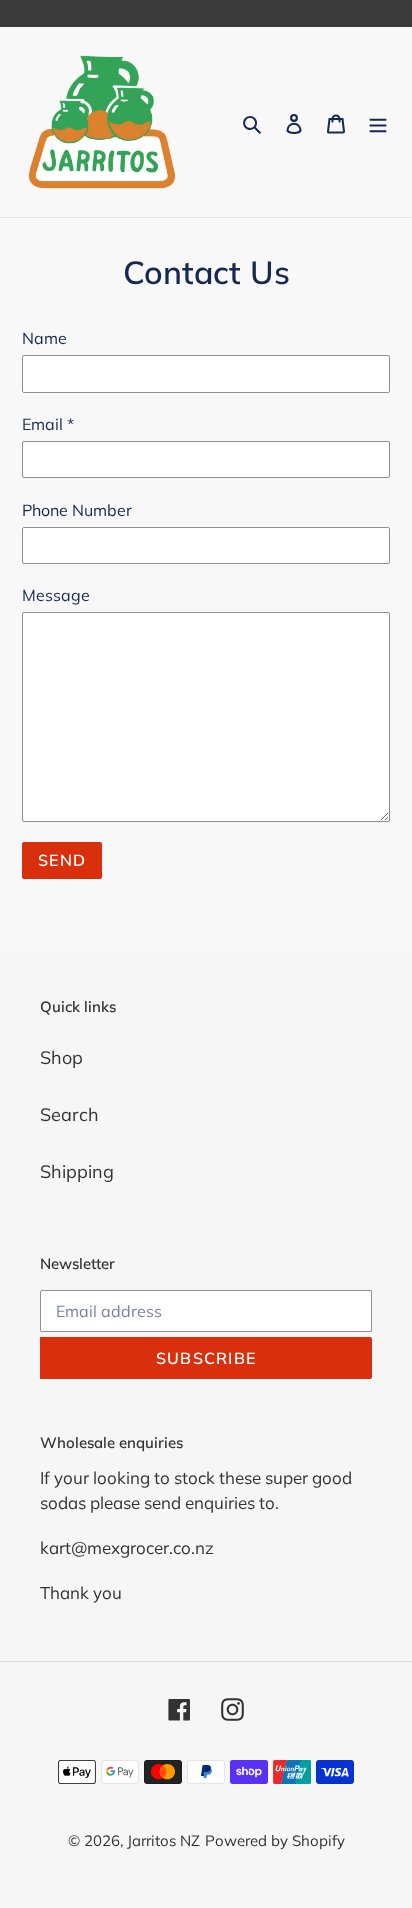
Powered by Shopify (275, 1840)
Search (69, 1114)
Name (44, 338)
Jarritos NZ (163, 1840)
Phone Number (77, 510)
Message (56, 595)
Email (48, 424)
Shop (61, 1057)
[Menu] (378, 122)
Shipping (77, 1171)
